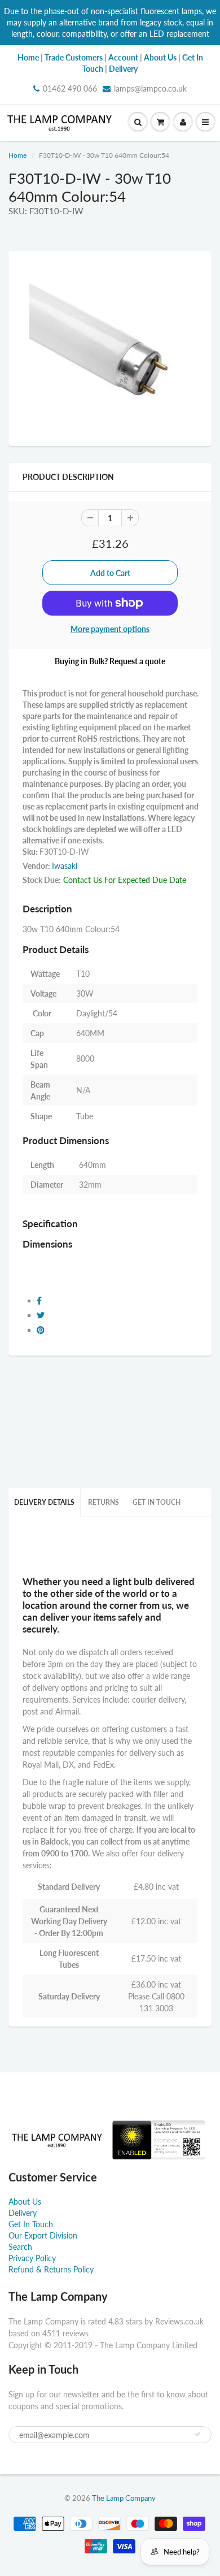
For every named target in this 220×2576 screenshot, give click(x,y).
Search (20, 2247)
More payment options (110, 629)
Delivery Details (44, 1502)
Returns (104, 1502)
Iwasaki (65, 866)
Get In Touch (157, 1502)
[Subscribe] (197, 2434)
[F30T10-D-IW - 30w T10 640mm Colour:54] (110, 347)
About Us (25, 2201)
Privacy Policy (32, 2258)
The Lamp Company (124, 2498)
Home (17, 155)
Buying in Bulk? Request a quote (110, 661)
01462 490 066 (70, 88)
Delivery (23, 2213)
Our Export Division (43, 2235)
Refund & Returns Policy (51, 2269)
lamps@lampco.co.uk (150, 88)
